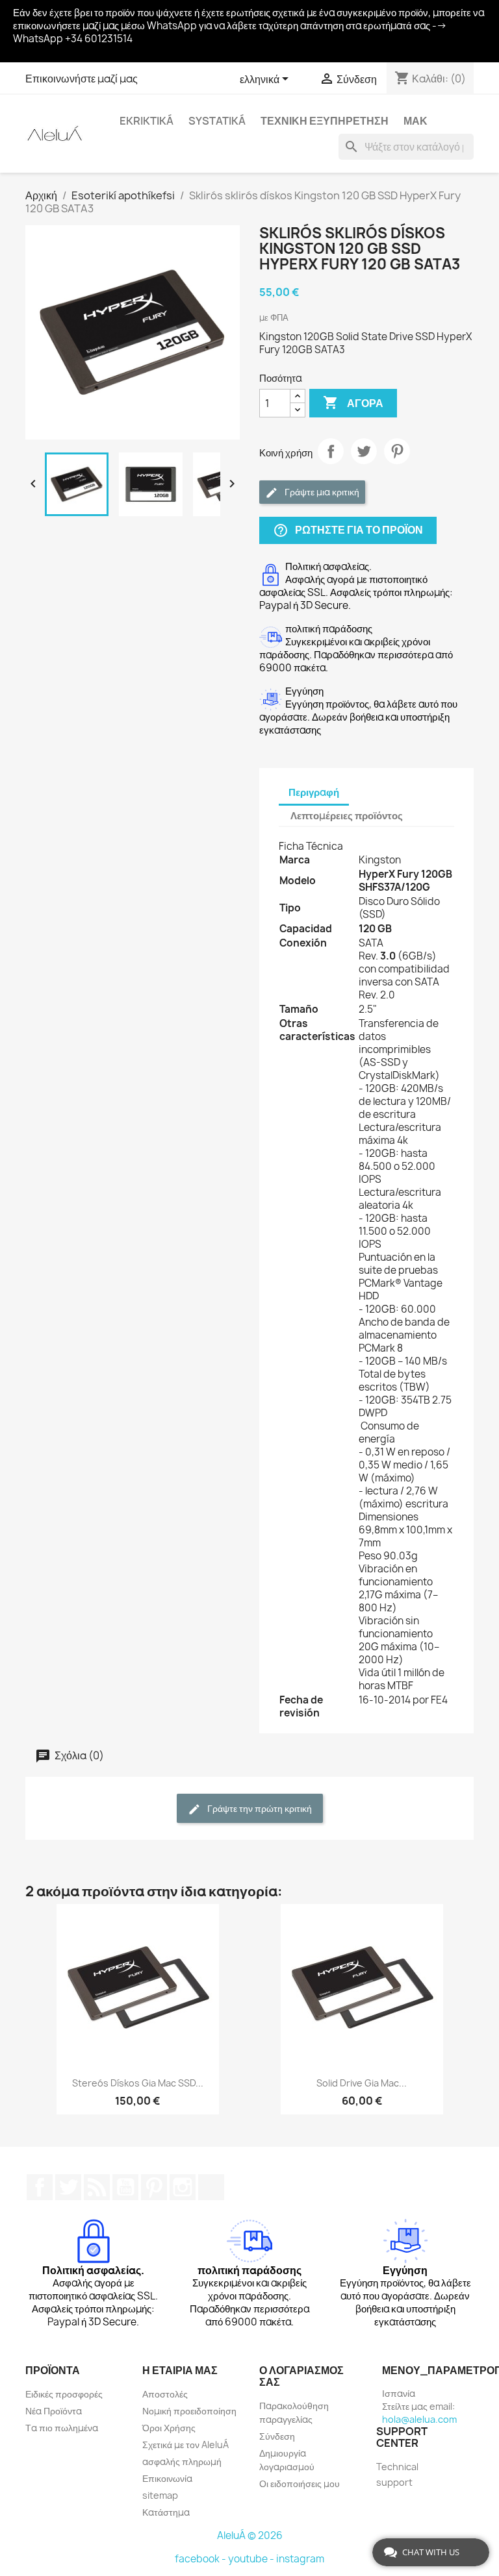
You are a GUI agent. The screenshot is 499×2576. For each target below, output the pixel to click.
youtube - (252, 2559)
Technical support (397, 2474)
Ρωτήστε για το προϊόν (348, 531)
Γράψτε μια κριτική (321, 492)
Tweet (364, 451)
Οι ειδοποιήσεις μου (300, 2483)
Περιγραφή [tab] (314, 792)
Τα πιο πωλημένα (62, 2428)
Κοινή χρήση (331, 451)
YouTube (125, 2187)
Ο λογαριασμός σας (301, 2376)
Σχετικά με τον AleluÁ (186, 2445)
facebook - (201, 2559)
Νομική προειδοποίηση (189, 2411)
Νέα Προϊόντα (54, 2411)
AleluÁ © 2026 (250, 2535)
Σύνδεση (277, 2436)
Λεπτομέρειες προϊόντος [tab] (347, 816)
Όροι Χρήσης (169, 2428)
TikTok (211, 2187)
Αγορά (353, 402)
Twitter (68, 2187)
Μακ (416, 121)
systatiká (217, 121)
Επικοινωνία (167, 2478)
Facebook (40, 2187)
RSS (97, 2187)
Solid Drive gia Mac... (362, 2083)
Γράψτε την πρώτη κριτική (259, 1808)
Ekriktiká (147, 121)
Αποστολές (165, 2394)
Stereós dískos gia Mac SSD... (138, 2083)
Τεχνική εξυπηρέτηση (325, 121)
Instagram (183, 2187)
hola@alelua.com (419, 2419)
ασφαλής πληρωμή (182, 2461)
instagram (300, 2559)
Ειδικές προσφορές (64, 2394)
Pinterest (397, 451)
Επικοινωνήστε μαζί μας (82, 79)
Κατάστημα (166, 2512)
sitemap (160, 2495)
